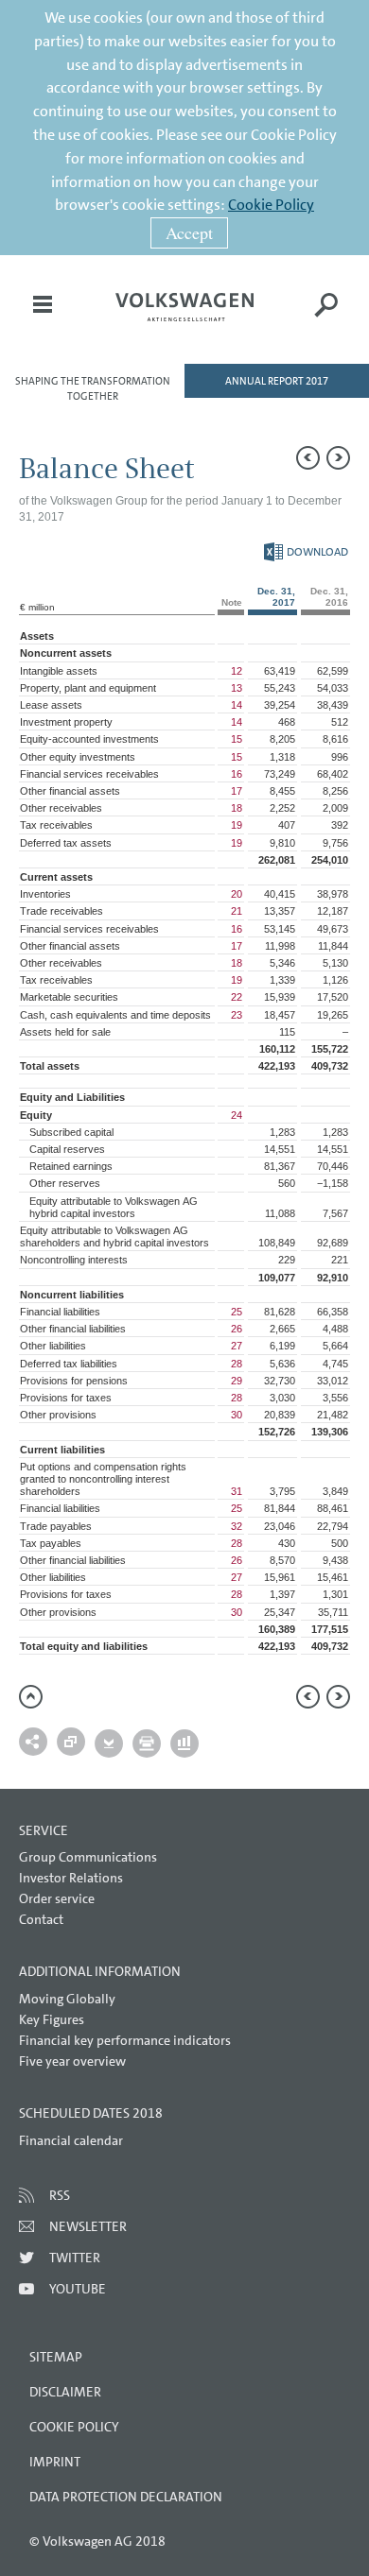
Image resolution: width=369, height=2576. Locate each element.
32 (237, 1526)
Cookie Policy (271, 205)
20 (237, 894)
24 (237, 1115)
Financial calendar (71, 2140)
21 (237, 911)
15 (237, 739)
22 (237, 997)
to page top (31, 1697)
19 (237, 825)
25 (237, 1312)
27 (237, 1346)
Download (306, 552)
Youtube (78, 2289)
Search (326, 318)
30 (237, 1415)
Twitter (75, 2258)
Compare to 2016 (71, 1742)
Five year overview (72, 2061)
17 (237, 791)
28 (237, 1364)
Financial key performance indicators (125, 2040)
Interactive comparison (184, 1743)
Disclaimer (65, 2392)
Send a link (33, 1742)
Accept (189, 232)
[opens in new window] (184, 307)
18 (237, 808)
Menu (43, 318)
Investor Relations (71, 1878)
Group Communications (88, 1857)
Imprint (55, 2462)
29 (237, 1381)
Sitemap (56, 2357)
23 (237, 1015)
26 (237, 1329)
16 (237, 774)
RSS (60, 2195)
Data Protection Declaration (126, 2497)
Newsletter (88, 2226)
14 (237, 705)
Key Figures (52, 2019)
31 (237, 1491)
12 (237, 671)
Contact (41, 1919)
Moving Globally (67, 1999)
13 (237, 688)
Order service (57, 1898)
